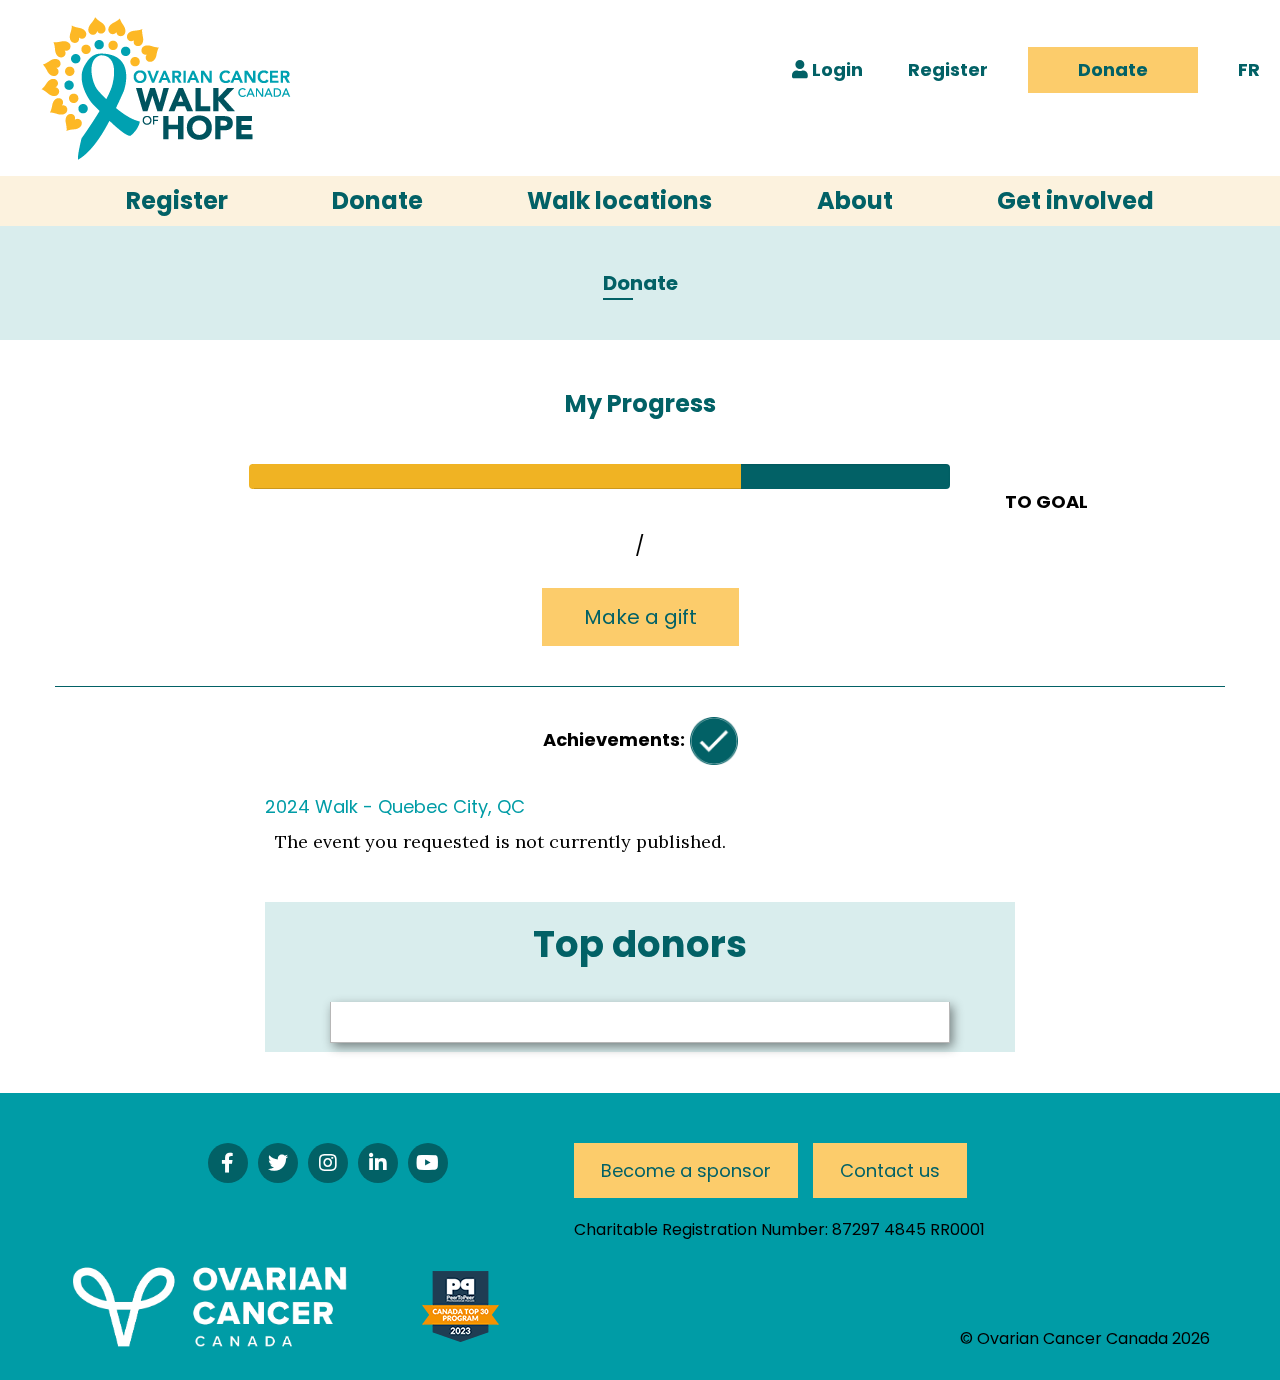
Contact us (890, 1170)
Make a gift (640, 617)
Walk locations (619, 200)
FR (1249, 69)
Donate (1113, 69)
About (855, 200)
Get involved (1075, 200)
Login (835, 69)
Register (948, 69)
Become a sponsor (686, 1170)
